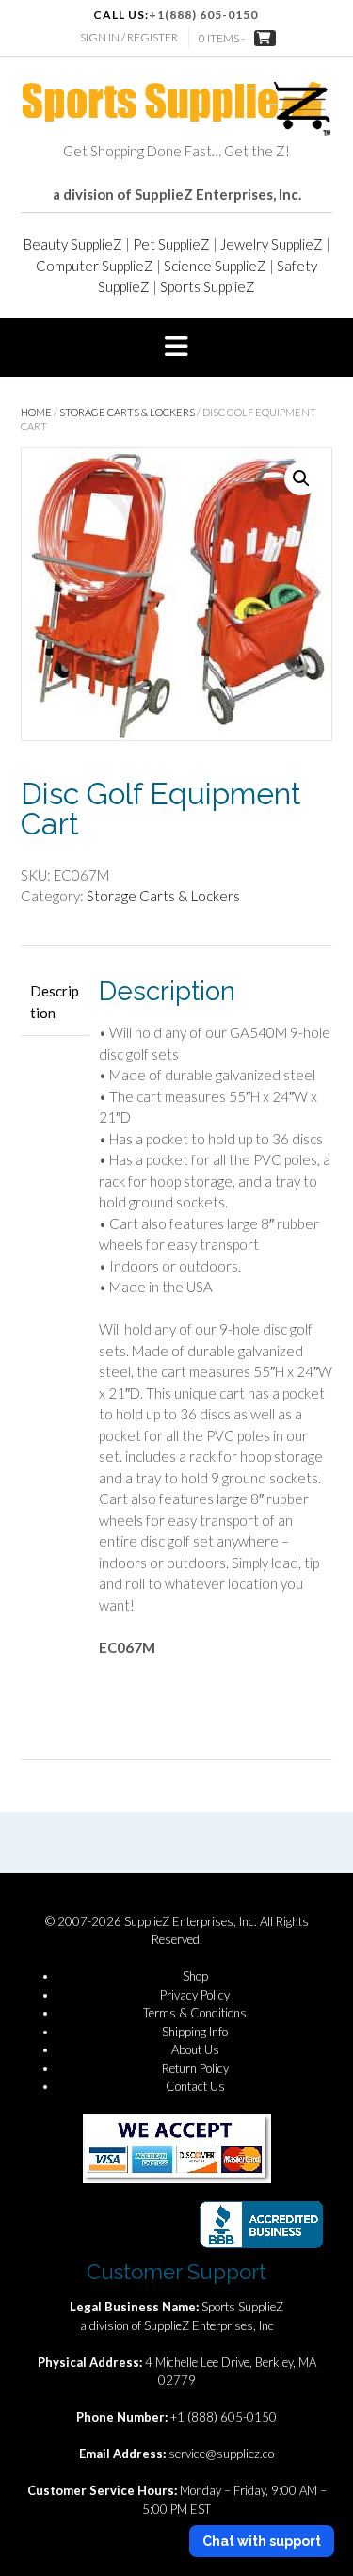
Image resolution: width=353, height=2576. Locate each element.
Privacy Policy (195, 1995)
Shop (195, 1976)
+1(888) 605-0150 (203, 15)
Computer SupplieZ (95, 266)
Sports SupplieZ (208, 286)
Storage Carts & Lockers (127, 412)
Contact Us (195, 2086)
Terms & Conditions (195, 2013)
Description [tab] (55, 1002)
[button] (176, 348)
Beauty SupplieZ (73, 244)
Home (36, 412)
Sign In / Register (129, 37)
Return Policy (195, 2068)
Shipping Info (195, 2032)
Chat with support (262, 2541)
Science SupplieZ (215, 266)
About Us (195, 2049)
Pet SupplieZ (171, 244)
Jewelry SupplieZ (272, 244)
